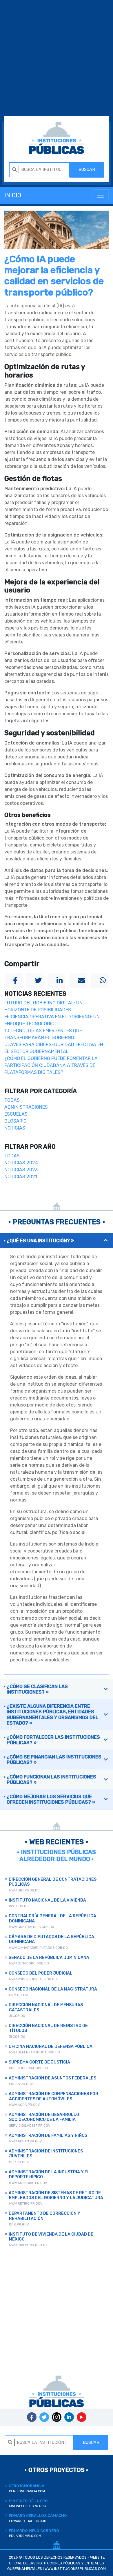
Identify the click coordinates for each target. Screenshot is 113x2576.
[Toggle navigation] (100, 195)
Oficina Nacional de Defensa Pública (51, 2047)
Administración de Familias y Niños (48, 2136)
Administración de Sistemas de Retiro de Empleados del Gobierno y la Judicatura (56, 2195)
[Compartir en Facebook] (13, 980)
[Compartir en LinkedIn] (57, 980)
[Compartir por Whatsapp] (100, 980)
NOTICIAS (15, 1128)
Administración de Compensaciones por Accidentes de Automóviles (53, 2096)
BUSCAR (87, 170)
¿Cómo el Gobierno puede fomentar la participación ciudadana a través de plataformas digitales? (51, 1065)
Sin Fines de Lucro (28, 2503)
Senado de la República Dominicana (49, 1958)
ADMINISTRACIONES (26, 1107)
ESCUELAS (16, 1114)
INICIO (13, 195)
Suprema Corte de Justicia (39, 2062)
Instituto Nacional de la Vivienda (47, 1900)
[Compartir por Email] (78, 980)
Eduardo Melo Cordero (34, 2533)
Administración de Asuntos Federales (52, 2078)
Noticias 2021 (21, 1177)
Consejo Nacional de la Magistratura (53, 1989)
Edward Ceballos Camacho (38, 2518)
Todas (12, 1100)
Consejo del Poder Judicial (41, 1973)
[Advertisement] (57, 59)
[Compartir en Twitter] (35, 980)
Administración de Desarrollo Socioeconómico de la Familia (44, 2117)
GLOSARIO (16, 1121)
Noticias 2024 (21, 1163)
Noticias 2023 (21, 1170)
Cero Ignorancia (27, 2488)
